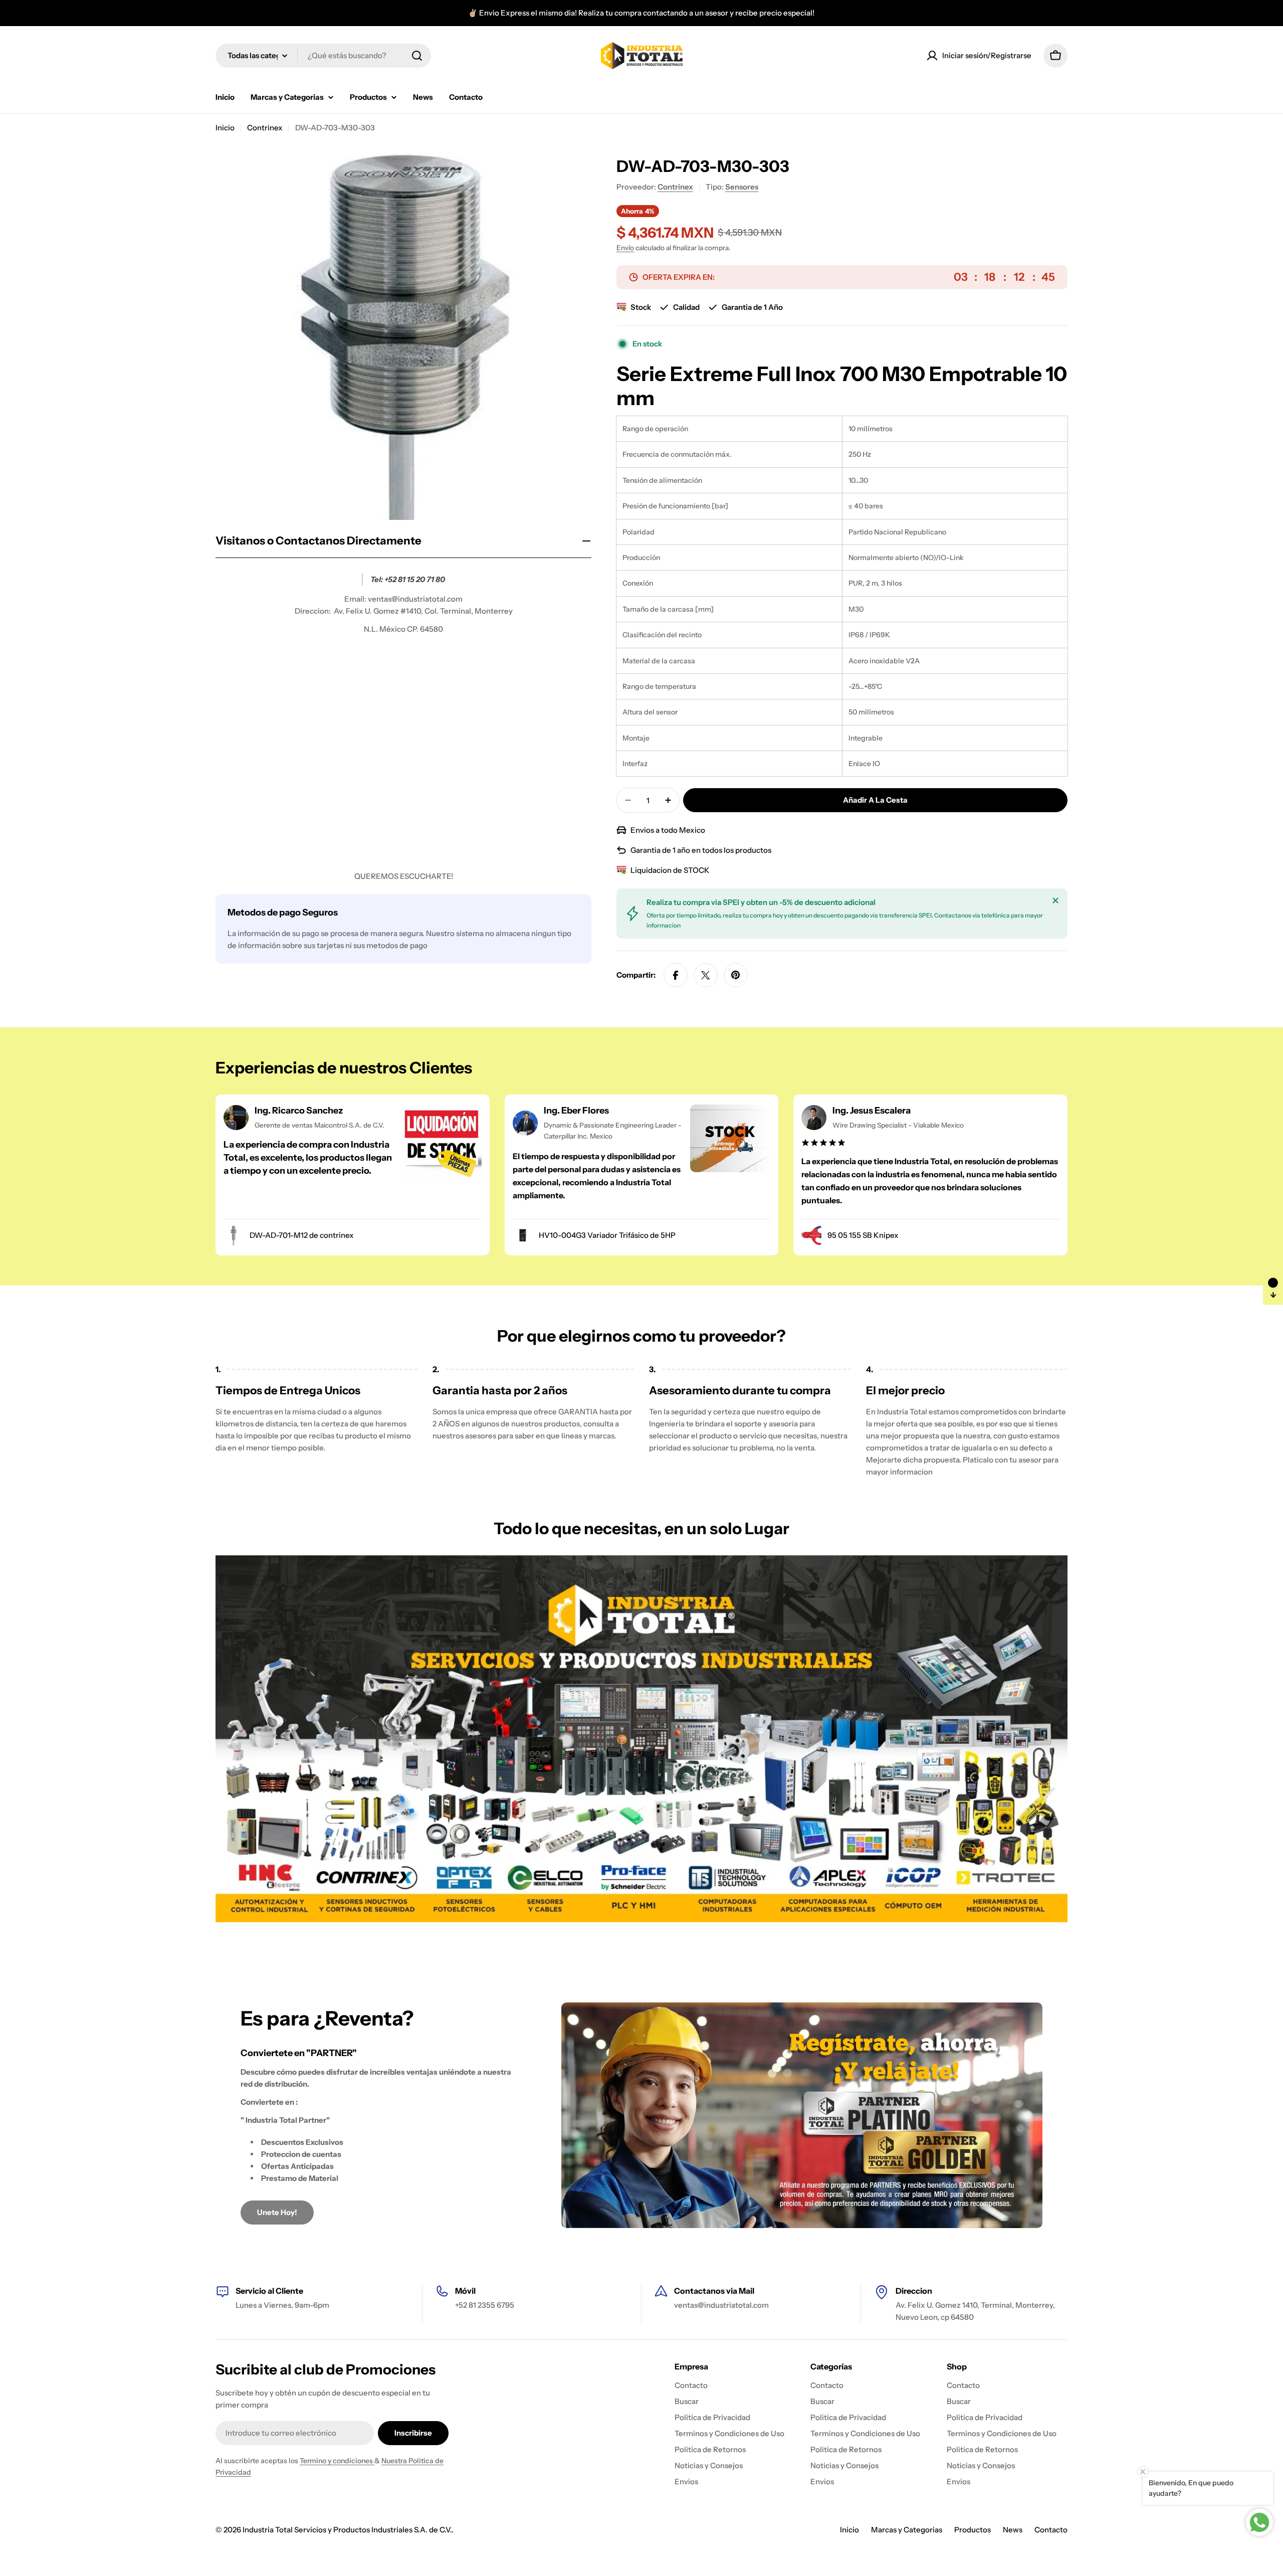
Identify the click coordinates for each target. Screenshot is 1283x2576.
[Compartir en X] (706, 975)
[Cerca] (1055, 900)
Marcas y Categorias (907, 2530)
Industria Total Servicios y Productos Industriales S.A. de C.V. (347, 2530)
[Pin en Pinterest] (736, 975)
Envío (625, 248)
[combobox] (323, 56)
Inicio (225, 128)
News (1013, 2530)
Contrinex (265, 128)
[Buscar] (417, 56)
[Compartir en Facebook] (676, 975)
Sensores (742, 187)
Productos (973, 2530)
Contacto (1051, 2530)
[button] (1273, 1288)
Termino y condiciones (337, 2461)
